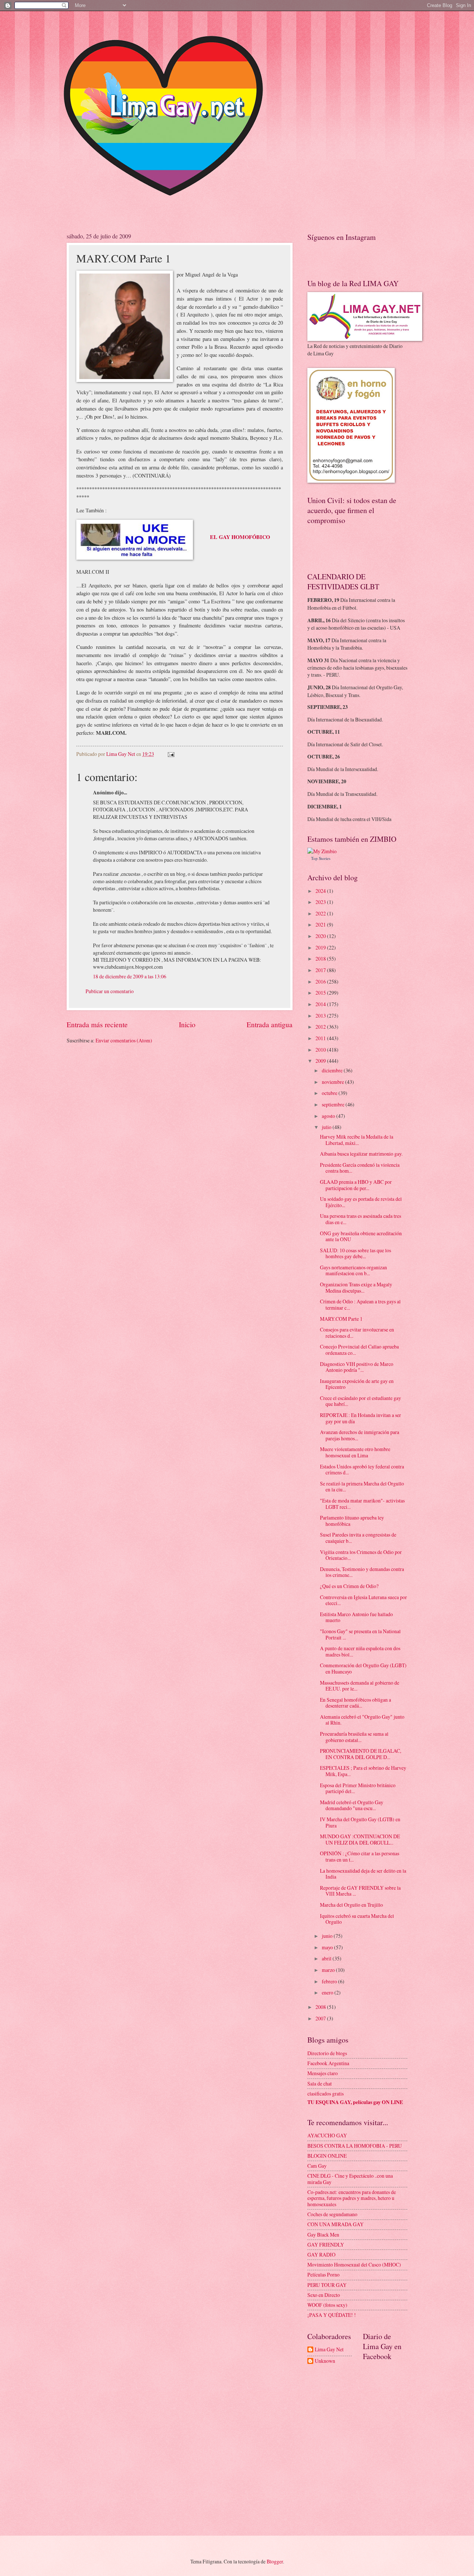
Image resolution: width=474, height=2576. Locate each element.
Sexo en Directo (324, 2295)
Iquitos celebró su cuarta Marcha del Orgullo (357, 1919)
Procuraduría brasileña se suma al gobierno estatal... (354, 1737)
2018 (321, 959)
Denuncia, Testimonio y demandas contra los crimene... (362, 1572)
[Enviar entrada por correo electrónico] (171, 754)
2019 (321, 947)
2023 (321, 902)
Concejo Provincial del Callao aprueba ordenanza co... (359, 1350)
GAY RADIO (321, 2255)
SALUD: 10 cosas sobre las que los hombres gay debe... (355, 1253)
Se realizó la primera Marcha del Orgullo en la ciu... (362, 1487)
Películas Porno (323, 2274)
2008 (321, 2007)
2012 (321, 1027)
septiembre (334, 1104)
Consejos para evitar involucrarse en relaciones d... (357, 1333)
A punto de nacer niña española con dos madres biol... (360, 1651)
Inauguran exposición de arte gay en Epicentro (357, 1384)
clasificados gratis (326, 2093)
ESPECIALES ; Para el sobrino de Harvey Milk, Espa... (363, 1771)
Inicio (187, 1024)
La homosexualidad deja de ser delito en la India (363, 1874)
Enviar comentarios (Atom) (124, 1040)
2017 (321, 970)
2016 (321, 982)
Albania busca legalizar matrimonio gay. (361, 1154)
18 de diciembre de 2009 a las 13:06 (130, 976)
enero (328, 1992)
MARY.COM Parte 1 (341, 1319)
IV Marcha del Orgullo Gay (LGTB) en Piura (360, 1822)
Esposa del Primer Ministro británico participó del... (358, 1788)
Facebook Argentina (328, 2063)
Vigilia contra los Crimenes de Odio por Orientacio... (361, 1555)
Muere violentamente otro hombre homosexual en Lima (355, 1452)
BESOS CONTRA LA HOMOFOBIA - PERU (355, 2146)
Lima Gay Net (329, 2350)
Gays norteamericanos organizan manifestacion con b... (353, 1270)
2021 (321, 924)
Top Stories (321, 858)
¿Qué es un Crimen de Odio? (349, 1586)
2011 (321, 1038)
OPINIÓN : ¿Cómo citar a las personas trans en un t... (360, 1856)
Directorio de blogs (327, 2053)
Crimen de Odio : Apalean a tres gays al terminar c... (360, 1304)
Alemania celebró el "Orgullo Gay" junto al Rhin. (362, 1720)
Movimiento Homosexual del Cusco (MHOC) (354, 2265)
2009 (321, 1061)
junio (328, 1936)
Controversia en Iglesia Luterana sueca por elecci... (363, 1600)
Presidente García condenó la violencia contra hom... (360, 1168)
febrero (330, 1981)
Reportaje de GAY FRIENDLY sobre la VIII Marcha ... (360, 1891)
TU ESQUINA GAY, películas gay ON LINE (355, 2102)
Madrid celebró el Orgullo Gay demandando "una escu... (352, 1805)
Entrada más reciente (97, 1024)
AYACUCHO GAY (327, 2135)
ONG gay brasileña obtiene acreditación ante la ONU (361, 1236)
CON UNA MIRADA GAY (336, 2224)
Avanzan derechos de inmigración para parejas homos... (360, 1435)
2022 (321, 913)
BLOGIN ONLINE (327, 2156)
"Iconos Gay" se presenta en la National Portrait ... (360, 1634)
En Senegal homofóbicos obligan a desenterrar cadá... (355, 1703)
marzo (329, 1970)
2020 (321, 936)
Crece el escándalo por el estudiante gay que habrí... (360, 1401)
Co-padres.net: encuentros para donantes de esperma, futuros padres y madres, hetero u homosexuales (352, 2198)
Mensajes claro (323, 2073)
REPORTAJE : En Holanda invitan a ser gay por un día (360, 1418)
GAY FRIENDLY (326, 2245)
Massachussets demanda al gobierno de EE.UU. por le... (360, 1686)
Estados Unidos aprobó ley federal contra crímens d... (362, 1470)
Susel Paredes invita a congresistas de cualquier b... (358, 1538)
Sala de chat (320, 2083)
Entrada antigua (270, 1024)
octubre (330, 1093)
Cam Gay (317, 2166)
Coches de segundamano (332, 2214)
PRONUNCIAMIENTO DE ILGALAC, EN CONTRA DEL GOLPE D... (360, 1754)
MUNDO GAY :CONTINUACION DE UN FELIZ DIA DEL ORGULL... (360, 1839)
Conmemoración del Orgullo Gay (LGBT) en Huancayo (363, 1668)
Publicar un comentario (110, 991)
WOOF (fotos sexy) (327, 2305)
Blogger (275, 2561)
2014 (321, 1004)
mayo (328, 1947)
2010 (321, 1050)
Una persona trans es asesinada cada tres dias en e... (360, 1219)
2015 (321, 993)
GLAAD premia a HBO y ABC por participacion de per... (356, 1185)
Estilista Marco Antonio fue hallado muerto (356, 1617)
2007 (321, 2018)
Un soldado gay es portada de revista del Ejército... (361, 1202)
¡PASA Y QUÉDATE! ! (332, 2315)
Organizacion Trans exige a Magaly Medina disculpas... (356, 1287)
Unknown (325, 2361)
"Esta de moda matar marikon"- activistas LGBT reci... (362, 1504)
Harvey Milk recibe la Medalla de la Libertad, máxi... (357, 1140)
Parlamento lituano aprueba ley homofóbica (352, 1521)
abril (327, 1958)
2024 (321, 891)
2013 (321, 1016)
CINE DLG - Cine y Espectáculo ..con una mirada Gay (350, 2179)
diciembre (333, 1070)
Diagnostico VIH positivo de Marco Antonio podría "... (357, 1367)
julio (327, 1127)
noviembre (333, 1082)
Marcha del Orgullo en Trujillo (351, 1905)
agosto (329, 1116)
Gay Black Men (323, 2235)
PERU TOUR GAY (327, 2285)
